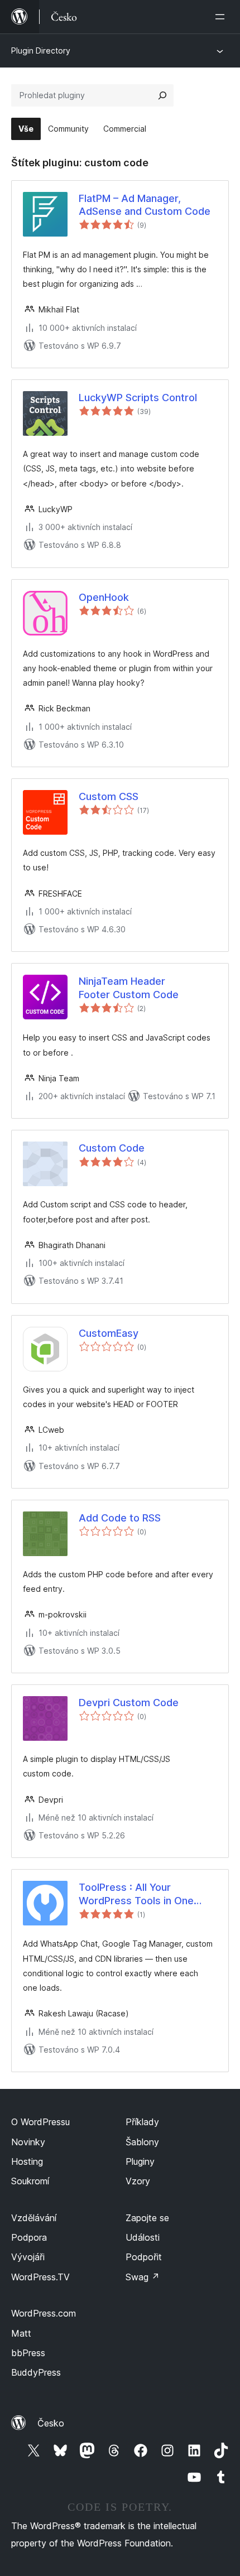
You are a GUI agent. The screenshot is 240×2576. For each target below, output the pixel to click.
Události (143, 2237)
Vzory (138, 2181)
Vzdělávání (34, 2218)
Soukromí (30, 2181)
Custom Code (112, 1148)
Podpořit (144, 2257)
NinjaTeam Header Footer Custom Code (129, 988)
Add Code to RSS (120, 1518)
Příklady (142, 2122)
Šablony (142, 2142)
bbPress (28, 2353)
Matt (21, 2333)
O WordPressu (40, 2122)
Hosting (27, 2161)
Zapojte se (147, 2218)
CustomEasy (109, 1333)
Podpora (29, 2237)
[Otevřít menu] (222, 17)
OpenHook (104, 597)
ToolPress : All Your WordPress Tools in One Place (136, 1894)
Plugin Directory (41, 50)
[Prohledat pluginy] (162, 95)
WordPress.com (44, 2313)
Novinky (28, 2142)
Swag (143, 2277)
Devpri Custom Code (129, 1703)
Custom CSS (109, 796)
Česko (51, 2423)
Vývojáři (28, 2257)
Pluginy (140, 2161)
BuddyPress (36, 2372)
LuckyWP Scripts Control (138, 398)
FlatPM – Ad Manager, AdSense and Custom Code (145, 205)
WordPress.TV (40, 2277)
